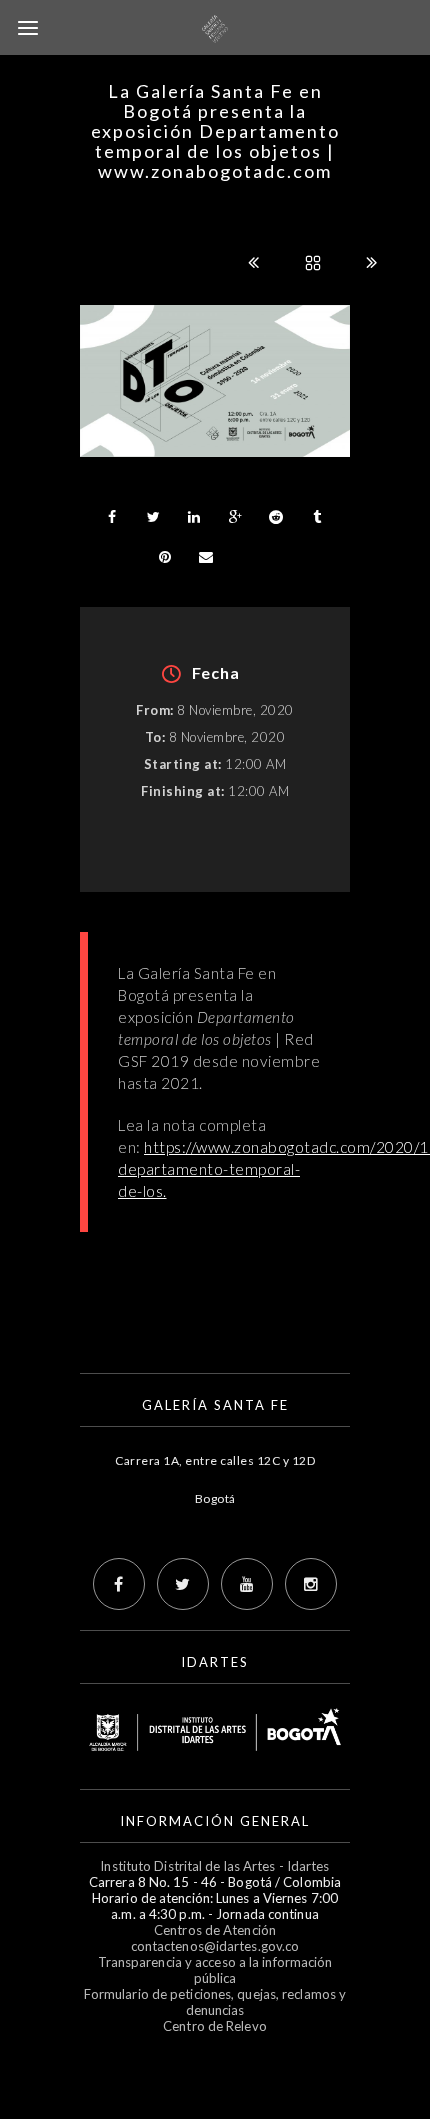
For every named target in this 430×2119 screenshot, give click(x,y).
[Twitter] (183, 1584)
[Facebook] (119, 1584)
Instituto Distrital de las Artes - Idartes (214, 1866)
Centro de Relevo (215, 2026)
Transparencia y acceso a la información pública (215, 1970)
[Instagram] (311, 1584)
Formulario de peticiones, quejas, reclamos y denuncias (215, 2002)
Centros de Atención (215, 1930)
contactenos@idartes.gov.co (215, 1946)
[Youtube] (247, 1584)
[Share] (112, 517)
